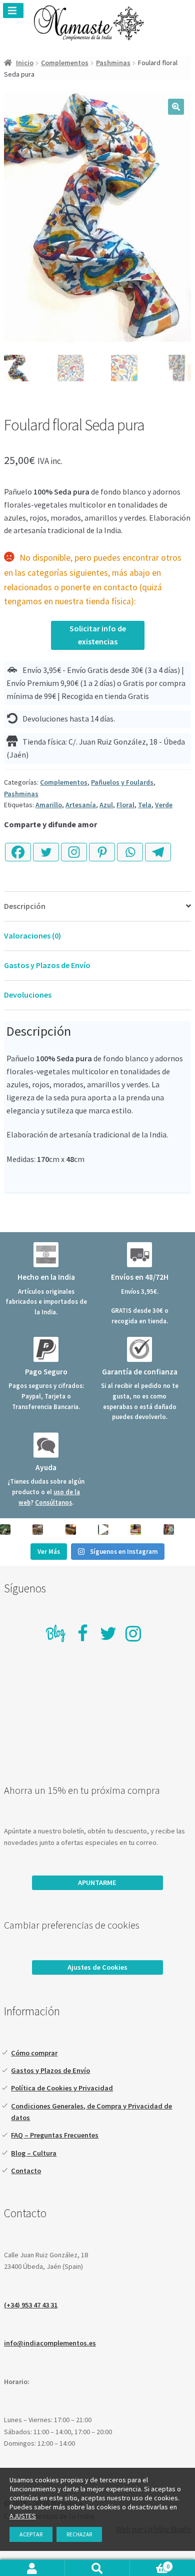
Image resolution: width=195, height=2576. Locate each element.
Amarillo (49, 805)
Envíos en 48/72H (140, 1277)
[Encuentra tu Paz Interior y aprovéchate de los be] (71, 1530)
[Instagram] (74, 847)
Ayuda (46, 1467)
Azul (106, 805)
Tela (145, 805)
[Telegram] (158, 847)
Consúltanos (53, 1502)
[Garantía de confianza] (139, 1349)
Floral (125, 805)
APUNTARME (97, 1883)
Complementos (65, 63)
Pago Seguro (46, 1372)
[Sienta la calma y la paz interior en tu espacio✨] (136, 1530)
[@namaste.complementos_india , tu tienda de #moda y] (103, 1530)
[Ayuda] (46, 1445)
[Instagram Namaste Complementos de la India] (133, 1633)
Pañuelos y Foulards (122, 782)
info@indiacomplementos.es (50, 2343)
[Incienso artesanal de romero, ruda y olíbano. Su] (5, 1530)
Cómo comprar (34, 2053)
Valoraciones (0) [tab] (32, 935)
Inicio (25, 63)
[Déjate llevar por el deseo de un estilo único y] (169, 1530)
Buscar (97, 2568)
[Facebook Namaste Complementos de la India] (83, 1633)
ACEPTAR (31, 2534)
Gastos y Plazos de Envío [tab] (47, 965)
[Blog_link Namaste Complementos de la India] (56, 1635)
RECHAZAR (79, 2534)
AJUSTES (23, 2516)
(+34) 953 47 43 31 (31, 2305)
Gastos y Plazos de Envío (50, 2070)
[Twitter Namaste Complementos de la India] (108, 1633)
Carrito (150, 2566)
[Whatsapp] (130, 847)
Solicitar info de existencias (98, 635)
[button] (176, 107)
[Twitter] (46, 847)
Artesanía (81, 805)
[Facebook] (18, 847)
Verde (164, 805)
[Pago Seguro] (46, 1349)
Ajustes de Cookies (97, 1967)
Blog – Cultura (34, 2153)
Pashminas (113, 63)
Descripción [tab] (25, 906)
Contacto (26, 2171)
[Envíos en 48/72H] (139, 1255)
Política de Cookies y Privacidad (62, 2088)
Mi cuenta (32, 2568)
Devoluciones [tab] (28, 995)
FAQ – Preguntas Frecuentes (55, 2135)
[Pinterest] (102, 847)
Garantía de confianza (140, 1372)
